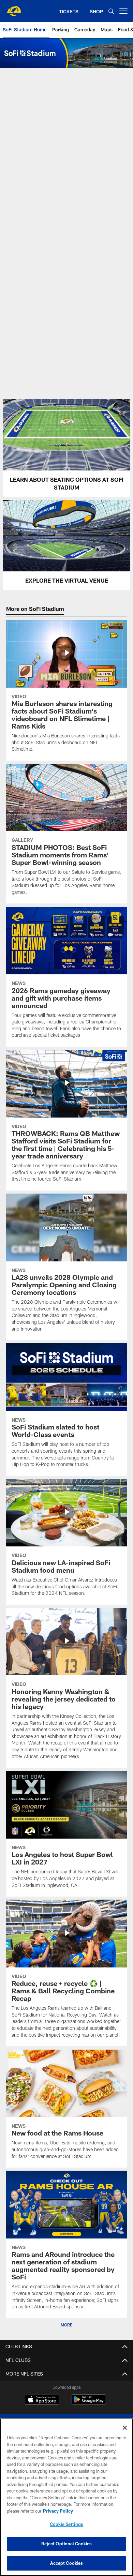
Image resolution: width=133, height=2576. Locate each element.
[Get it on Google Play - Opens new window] (89, 2403)
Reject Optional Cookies (67, 2544)
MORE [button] (66, 2325)
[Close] (125, 2428)
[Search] (111, 11)
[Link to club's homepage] (14, 8)
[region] (66, 2497)
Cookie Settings (66, 2524)
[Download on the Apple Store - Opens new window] (42, 2400)
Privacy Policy (58, 2511)
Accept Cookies (67, 2563)
